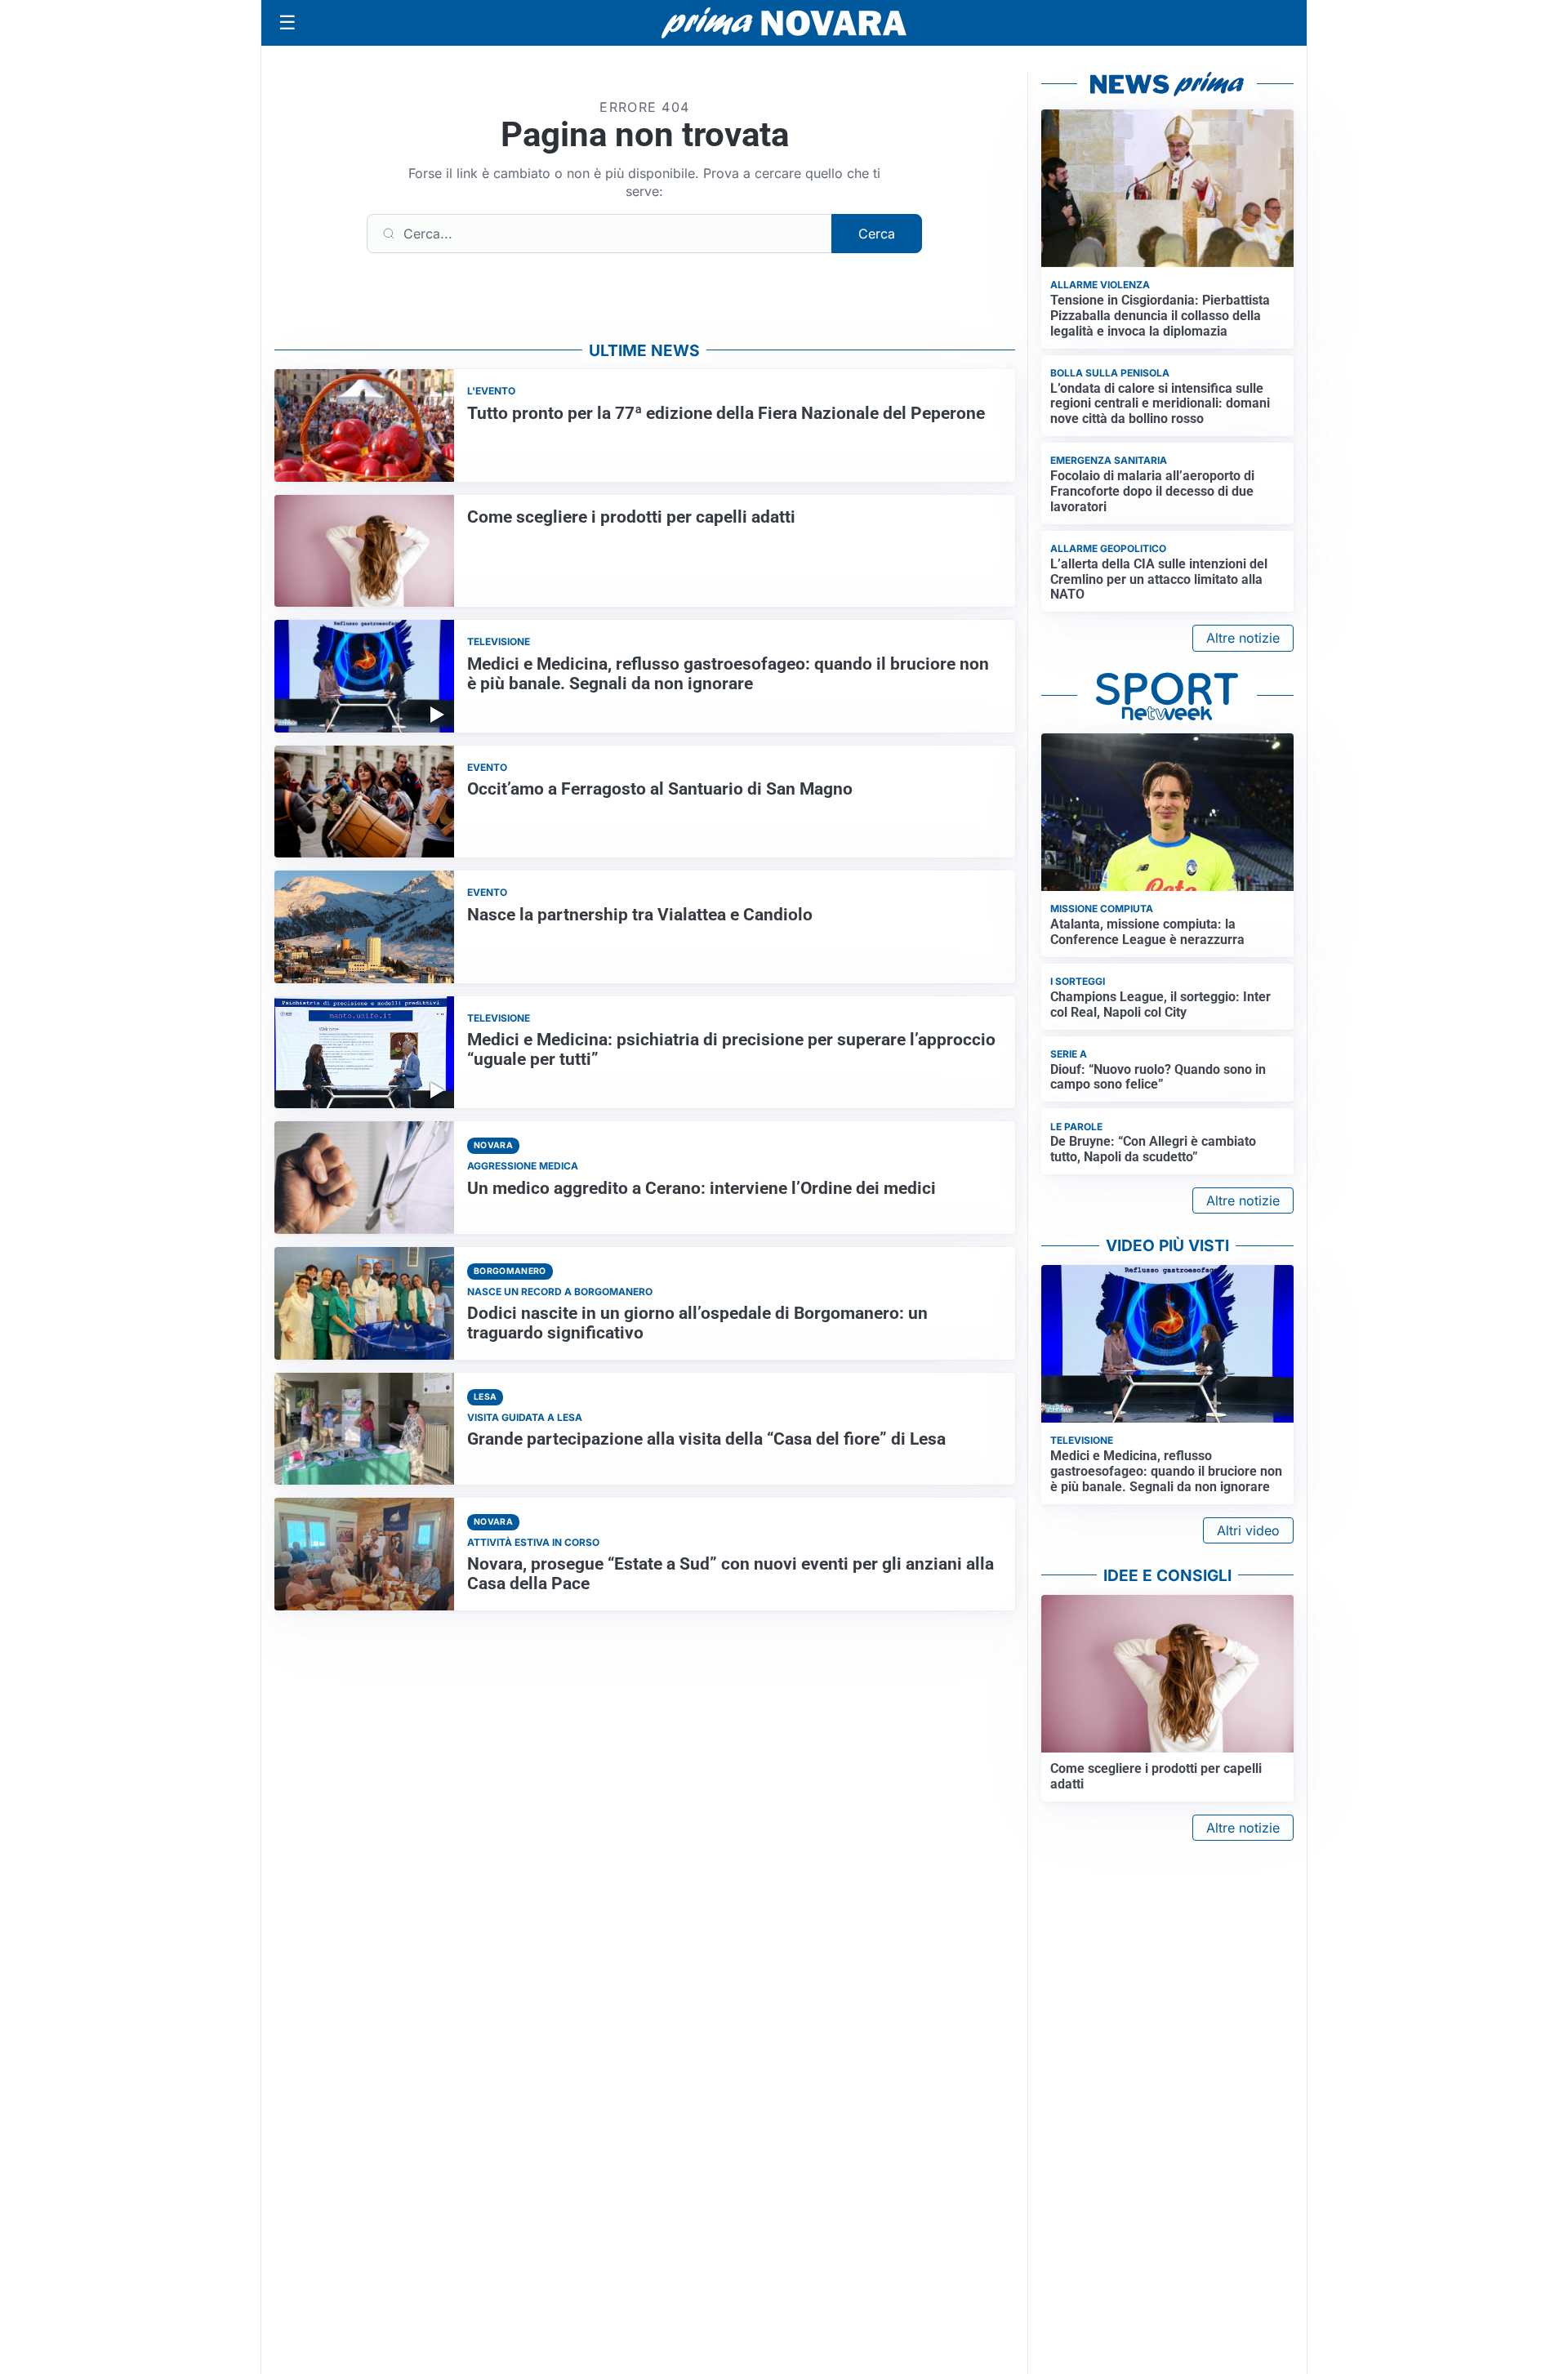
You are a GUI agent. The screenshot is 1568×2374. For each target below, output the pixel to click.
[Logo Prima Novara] (784, 23)
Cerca (877, 234)
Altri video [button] (1248, 1530)
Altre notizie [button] (1243, 638)
